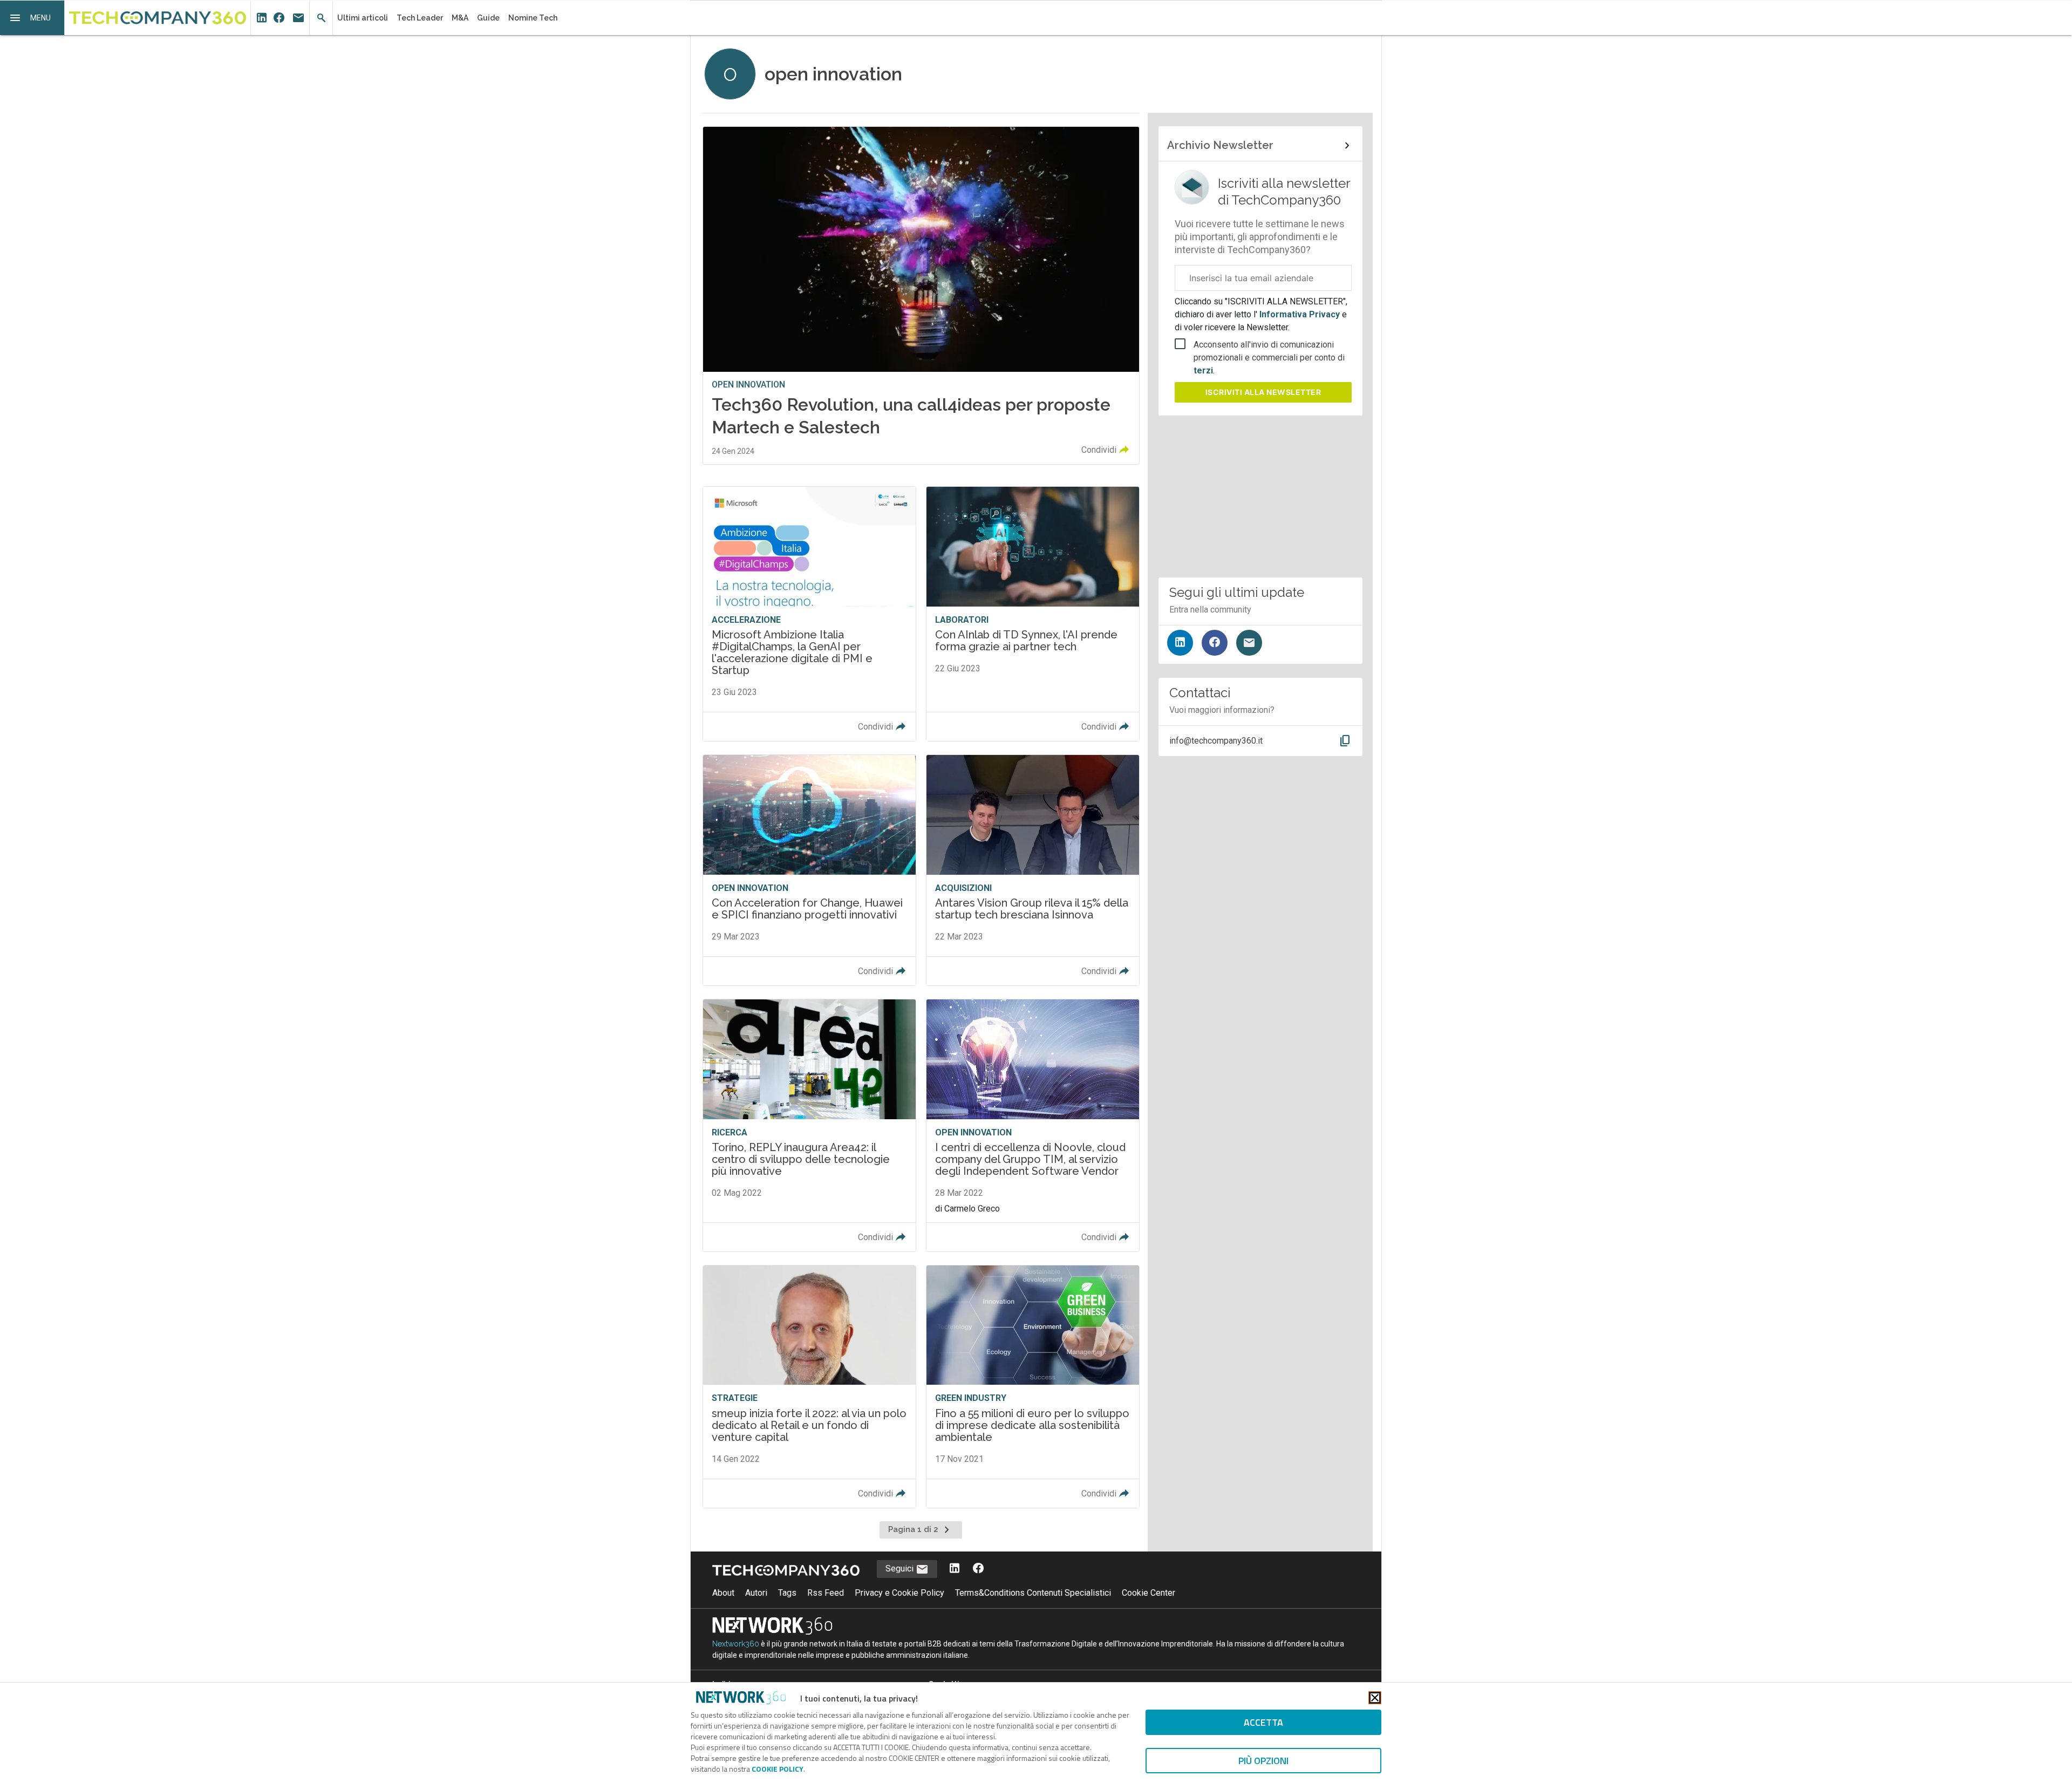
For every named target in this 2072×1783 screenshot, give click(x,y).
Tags (787, 1593)
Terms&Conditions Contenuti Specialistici (1033, 1593)
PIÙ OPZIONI (1263, 1761)
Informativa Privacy (1300, 314)
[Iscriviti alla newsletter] (1249, 643)
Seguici (901, 1568)
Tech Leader (420, 18)
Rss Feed (826, 1593)
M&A (460, 18)
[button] (32, 18)
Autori (756, 1593)
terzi (1203, 370)
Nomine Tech (533, 18)
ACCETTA (1263, 1722)
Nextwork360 (736, 1644)
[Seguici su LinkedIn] (1180, 643)
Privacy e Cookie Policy (899, 1593)
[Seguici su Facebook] (1215, 643)
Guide (488, 18)
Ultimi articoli (363, 18)
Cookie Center (1149, 1593)
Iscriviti (1263, 392)
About (723, 1593)
